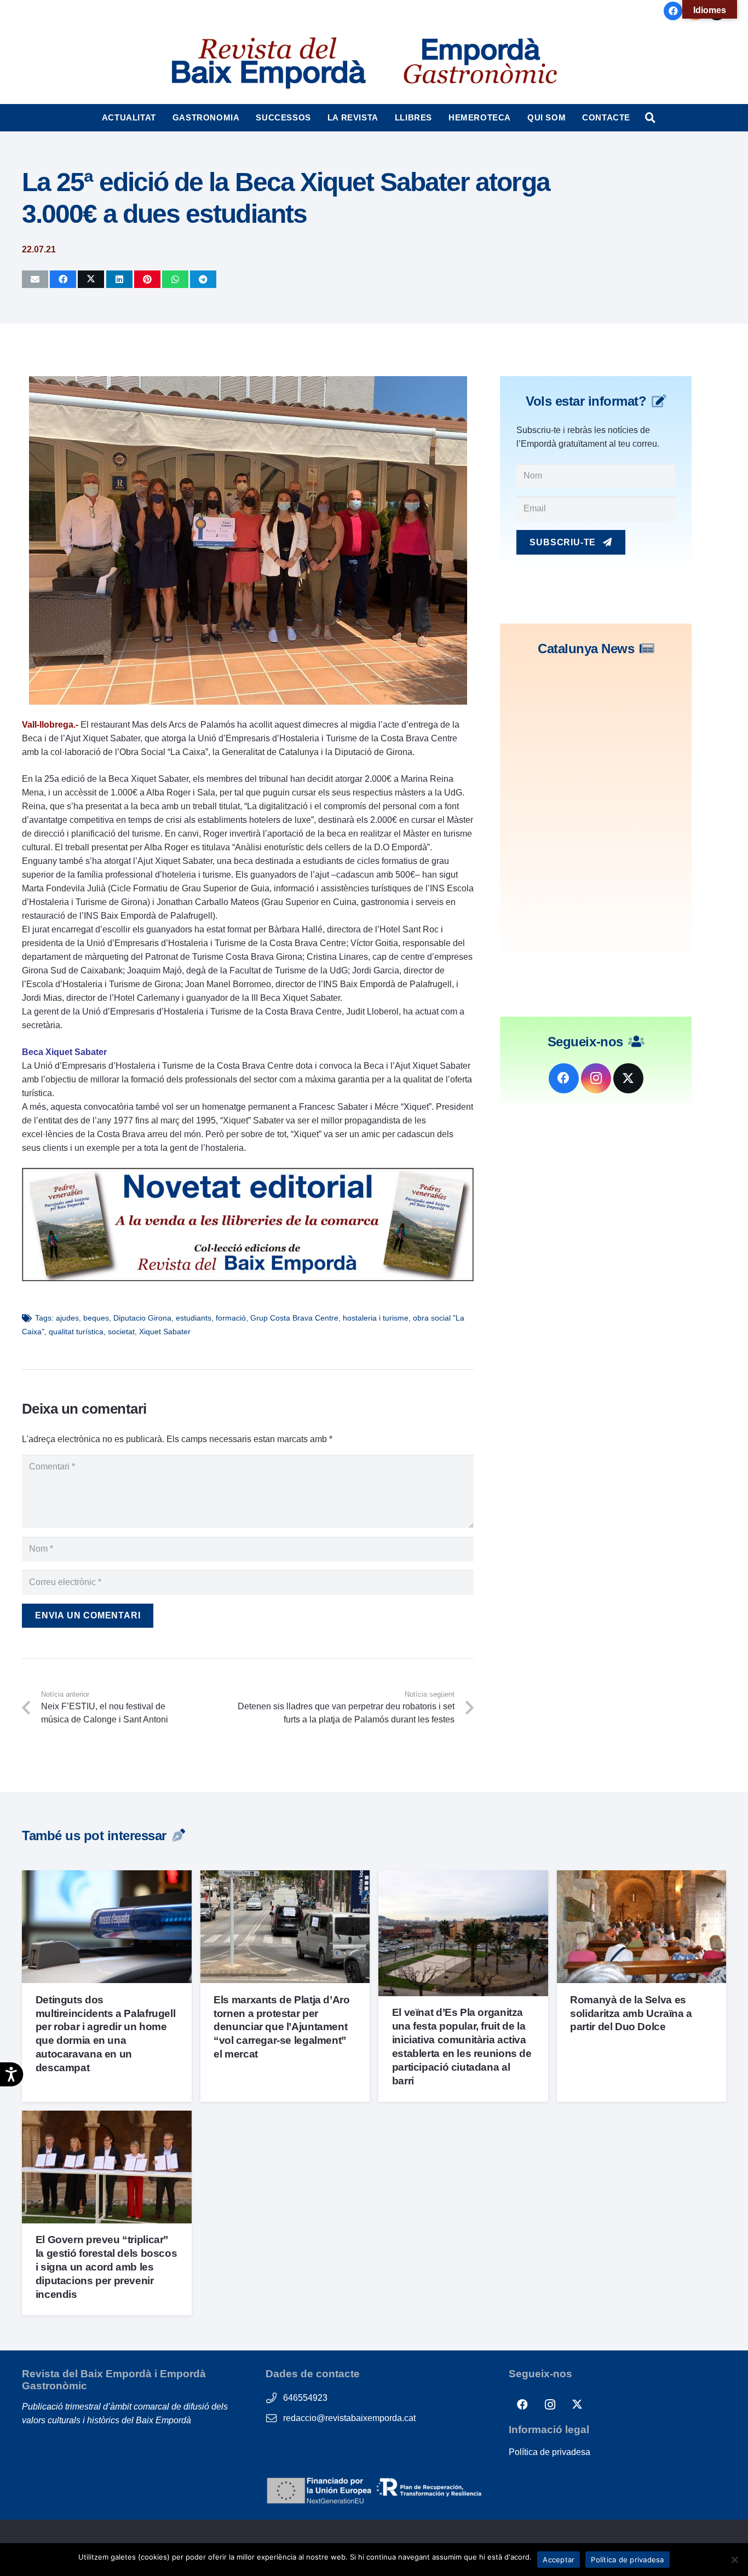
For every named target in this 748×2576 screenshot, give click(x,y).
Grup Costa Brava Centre (294, 1318)
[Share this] (63, 279)
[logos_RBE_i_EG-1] (268, 63)
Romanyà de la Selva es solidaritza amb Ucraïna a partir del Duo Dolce (631, 2013)
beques (96, 1318)
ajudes (67, 1318)
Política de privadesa (550, 2452)
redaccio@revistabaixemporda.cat (349, 2418)
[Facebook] (673, 11)
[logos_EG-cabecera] (480, 63)
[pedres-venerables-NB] (248, 1278)
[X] (628, 1078)
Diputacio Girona (142, 1318)
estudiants (194, 1318)
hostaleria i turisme (376, 1318)
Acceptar (559, 2560)
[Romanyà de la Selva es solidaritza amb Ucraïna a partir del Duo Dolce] (642, 1877)
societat (121, 1332)
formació (231, 1318)
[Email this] (35, 279)
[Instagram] (596, 1078)
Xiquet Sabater (165, 1332)
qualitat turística (76, 1332)
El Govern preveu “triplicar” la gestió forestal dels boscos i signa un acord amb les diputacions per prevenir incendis (106, 2267)
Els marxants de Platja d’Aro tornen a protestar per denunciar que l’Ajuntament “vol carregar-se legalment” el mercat (281, 2027)
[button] (161, 118)
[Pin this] (147, 279)
